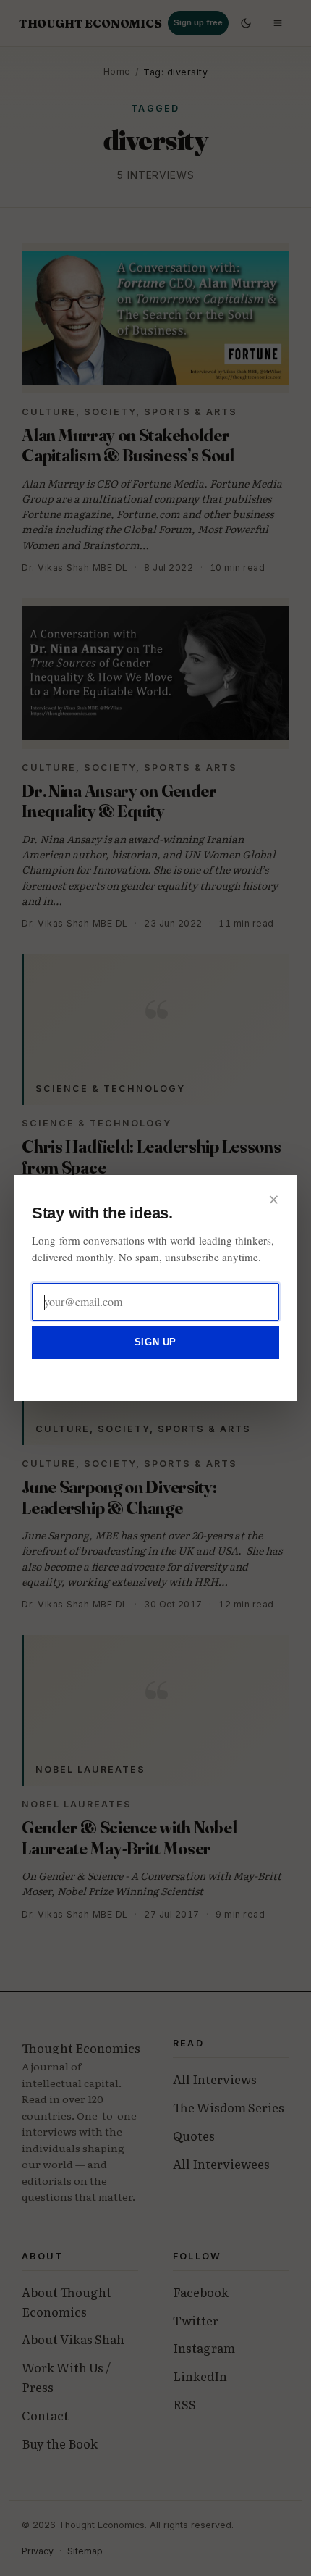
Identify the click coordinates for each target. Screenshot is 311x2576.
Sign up (155, 1342)
